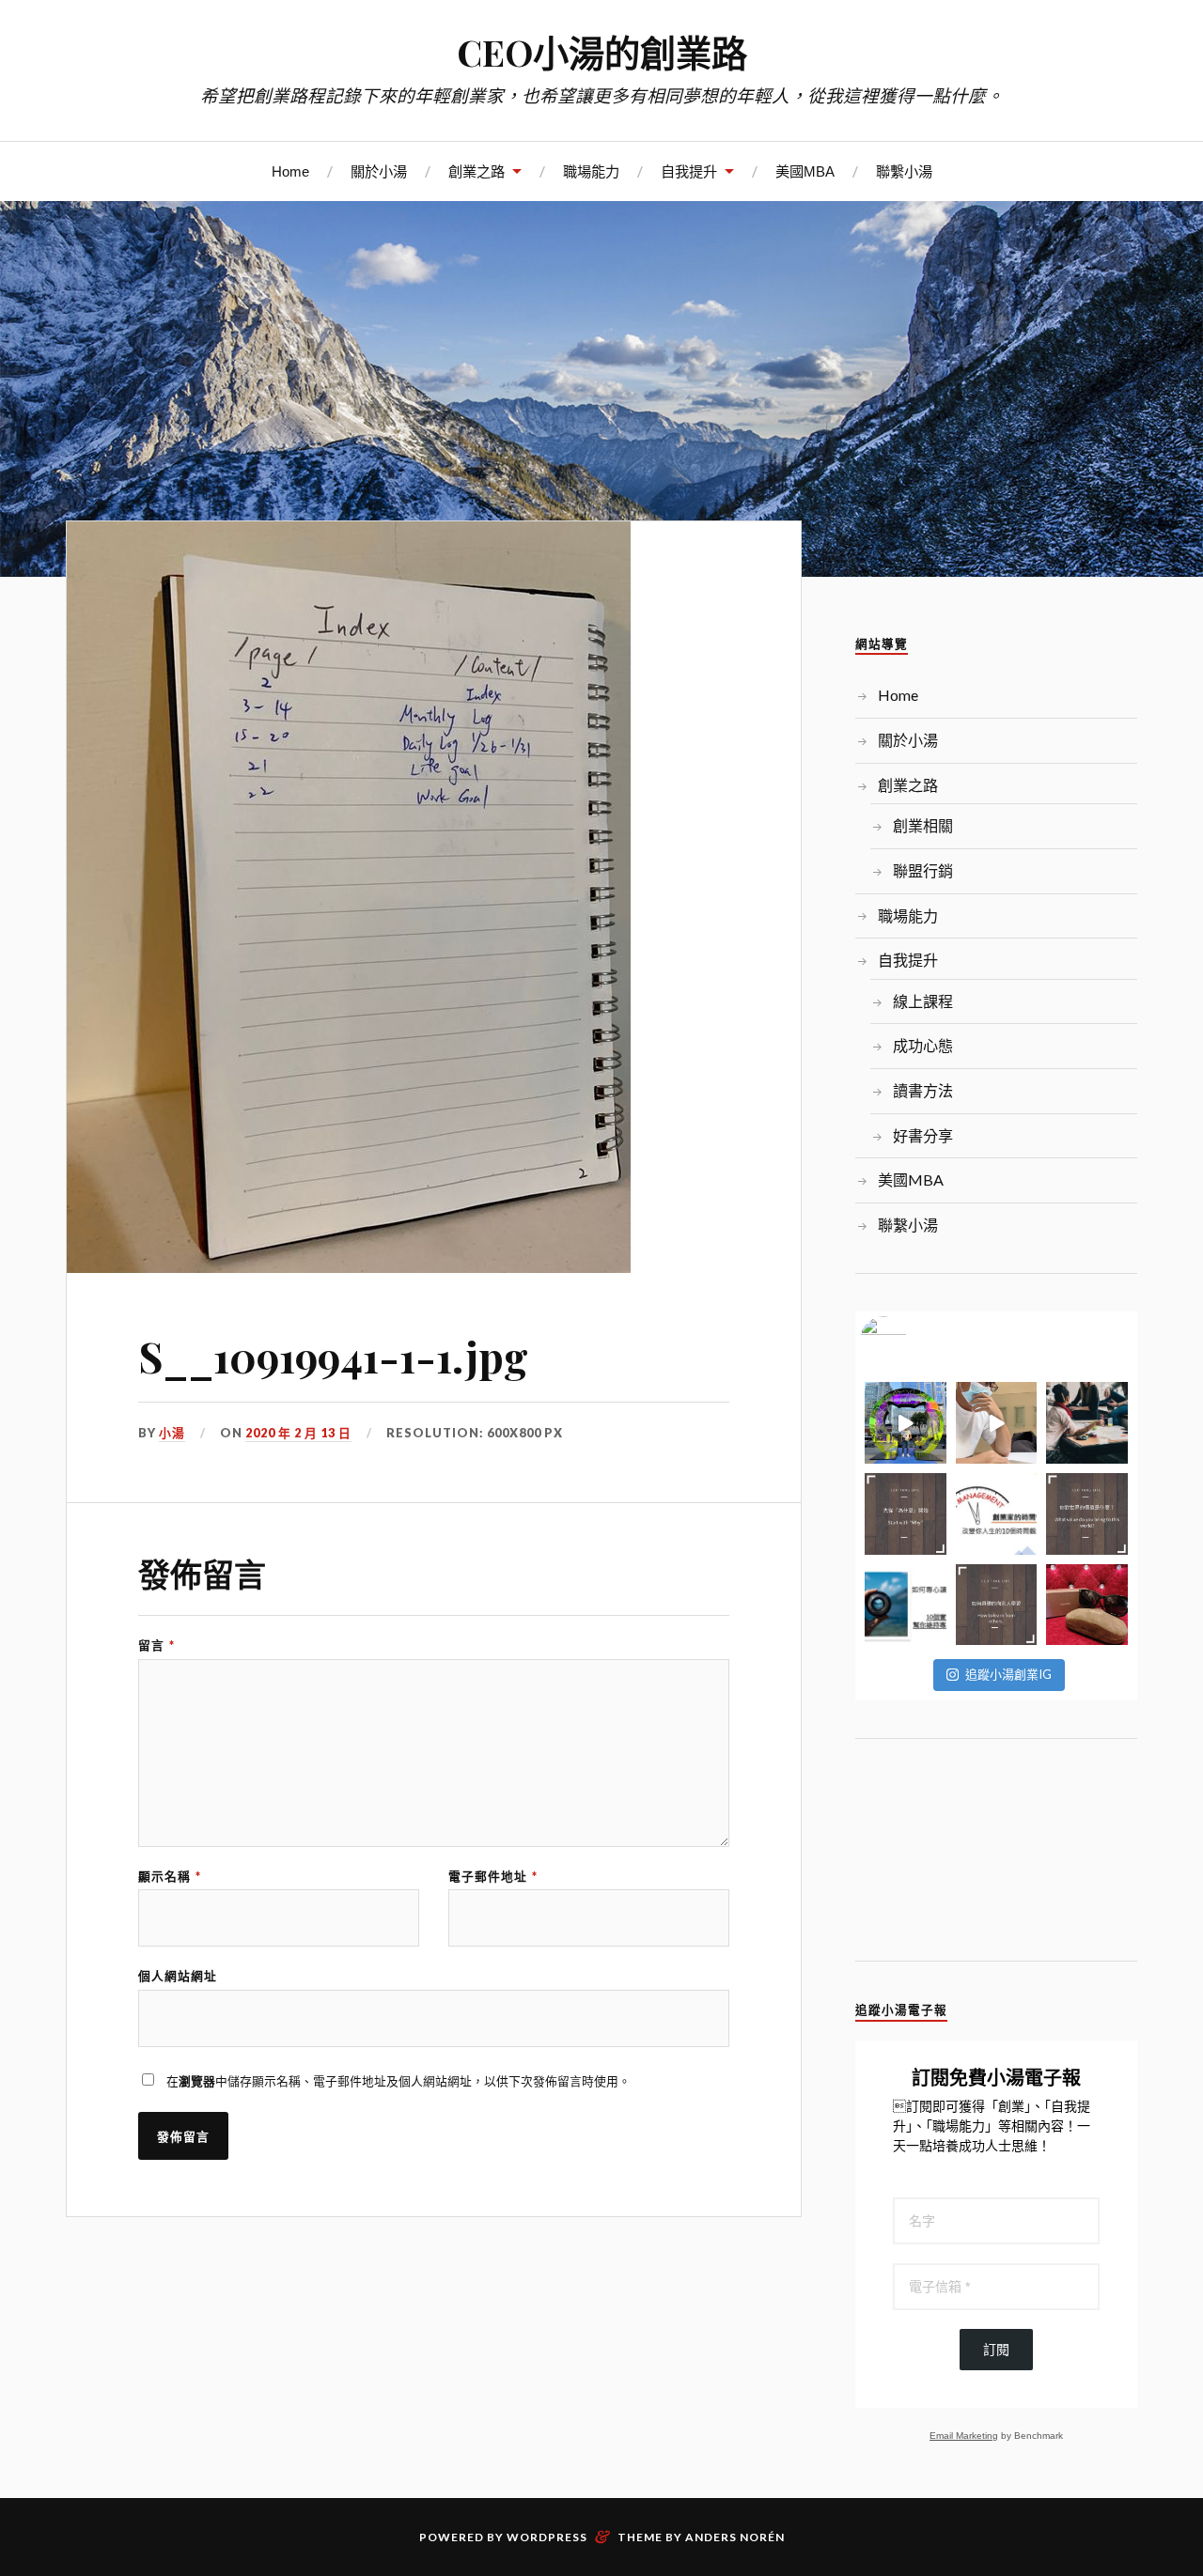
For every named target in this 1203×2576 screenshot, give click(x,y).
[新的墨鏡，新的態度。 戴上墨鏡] (1087, 1605)
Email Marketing (964, 2436)
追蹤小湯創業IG (1008, 1674)
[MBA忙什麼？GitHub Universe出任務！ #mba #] (906, 1423)
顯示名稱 (170, 1877)
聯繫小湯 (904, 171)
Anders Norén (735, 2537)
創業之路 (477, 171)
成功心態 (923, 1045)
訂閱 (996, 2350)
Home (290, 171)
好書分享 (923, 1135)
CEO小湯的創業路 (602, 52)
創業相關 (923, 825)
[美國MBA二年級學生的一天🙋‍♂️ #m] (997, 1423)
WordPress (547, 2537)
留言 (156, 1645)
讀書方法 (923, 1090)
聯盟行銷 (923, 870)
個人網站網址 (178, 1976)
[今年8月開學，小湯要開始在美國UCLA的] (1087, 1423)
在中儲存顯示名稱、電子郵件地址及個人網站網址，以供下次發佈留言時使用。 (398, 2081)
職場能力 (591, 171)
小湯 (172, 1433)
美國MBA (805, 171)
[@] (912, 1340)
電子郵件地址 (493, 1877)
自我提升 (689, 171)
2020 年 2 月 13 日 (298, 1433)
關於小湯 (379, 171)
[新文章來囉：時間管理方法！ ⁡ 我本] (997, 1514)
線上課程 (923, 1001)
